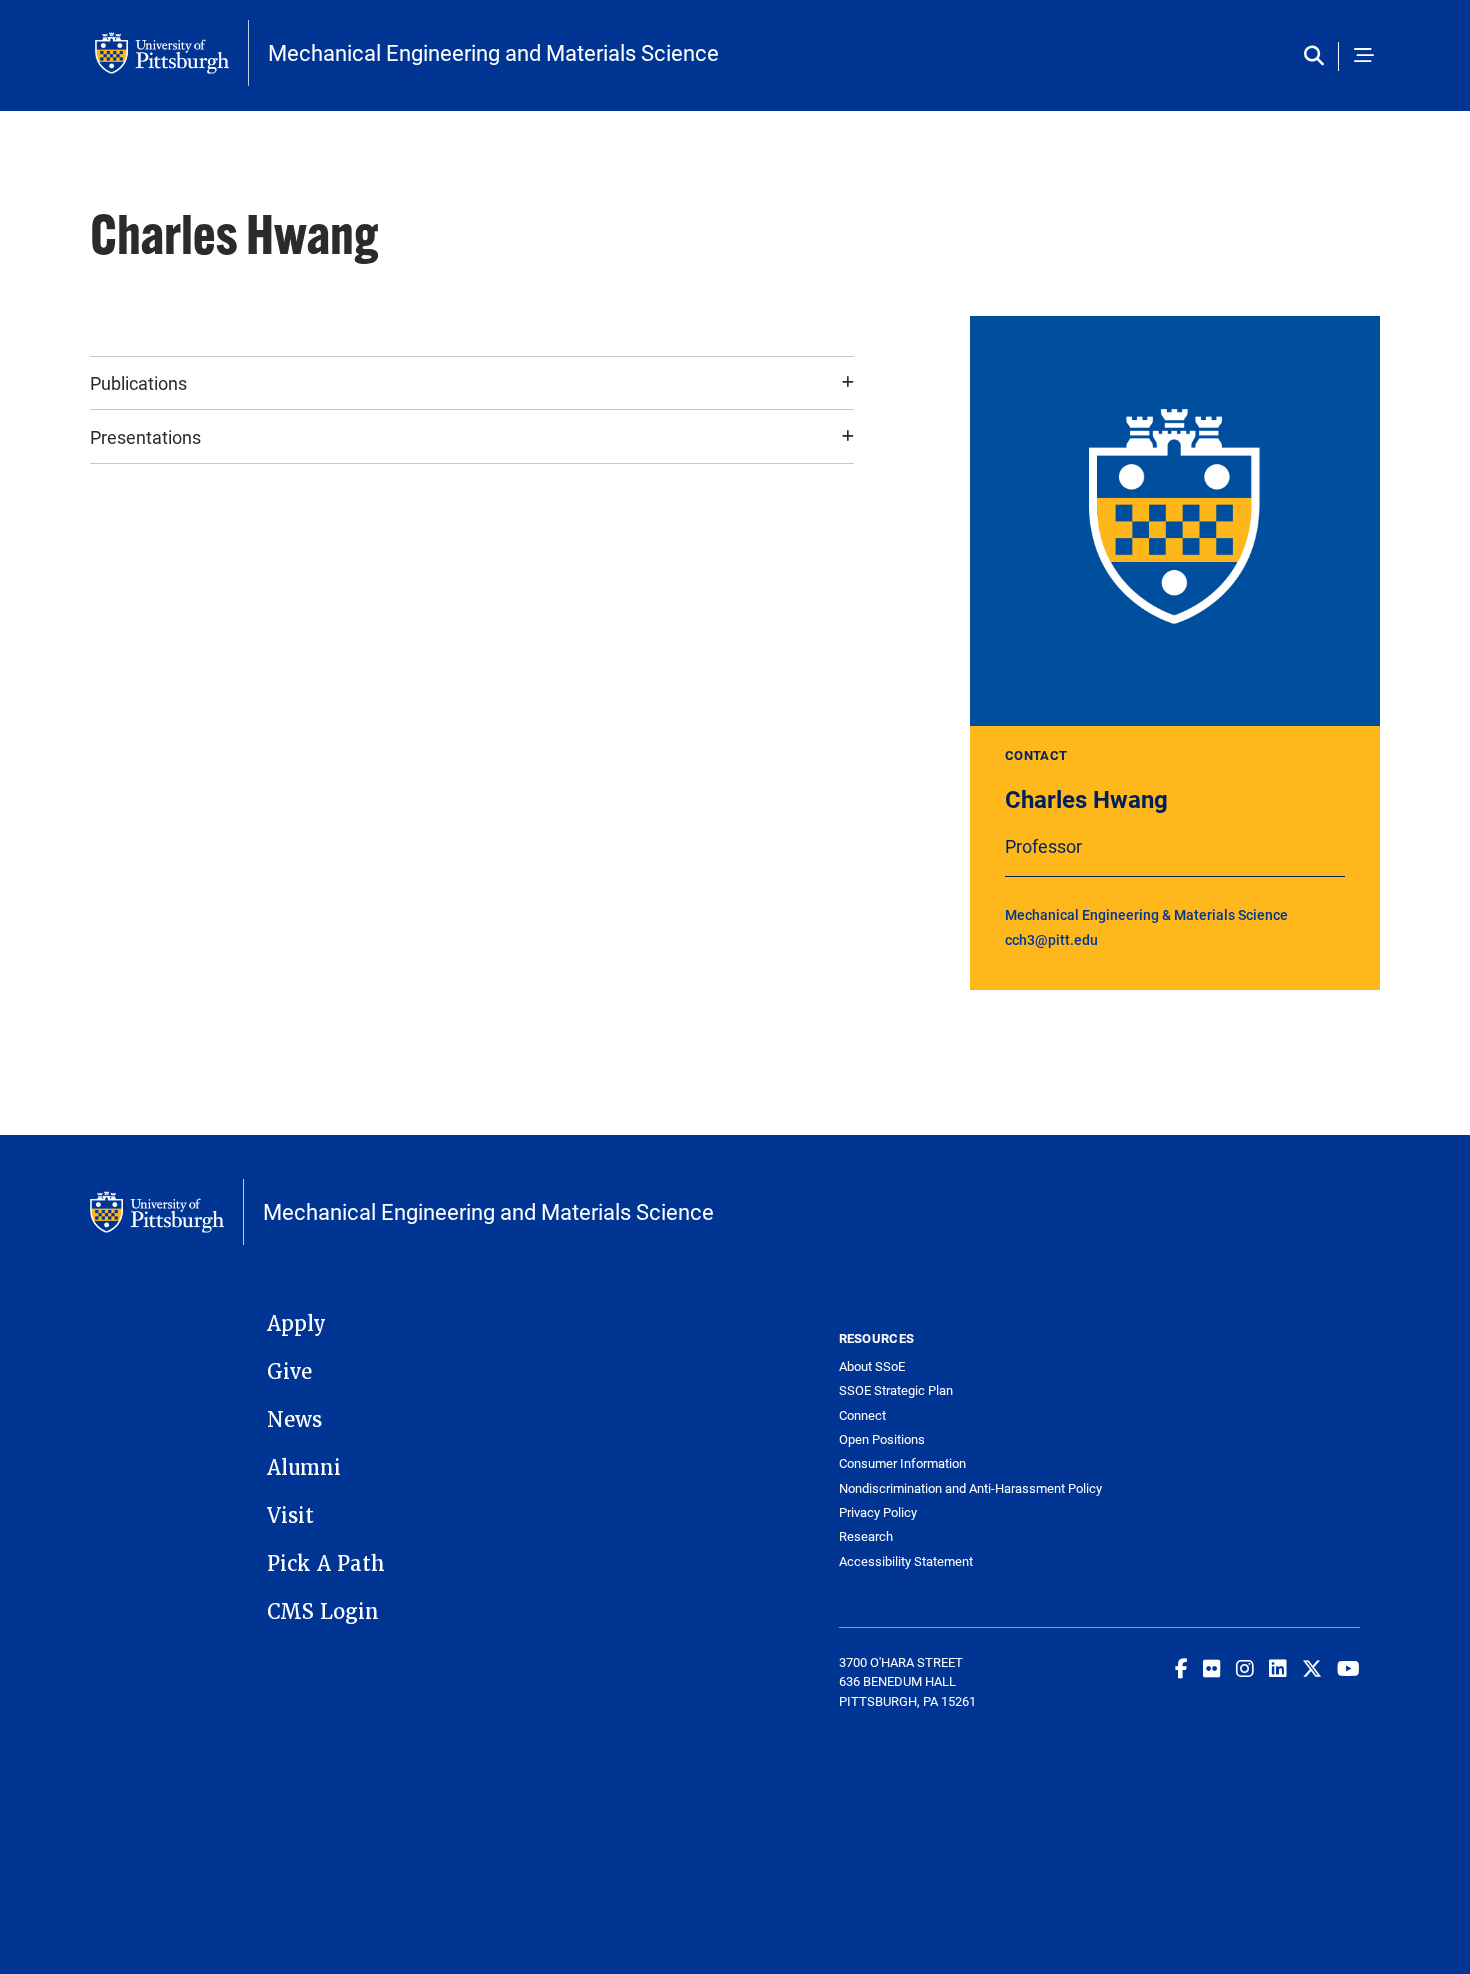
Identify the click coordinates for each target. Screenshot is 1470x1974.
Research (866, 1536)
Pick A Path (326, 1564)
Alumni (304, 1468)
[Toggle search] (1318, 56)
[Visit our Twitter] (1312, 1668)
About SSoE (872, 1366)
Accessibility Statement (906, 1561)
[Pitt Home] (172, 53)
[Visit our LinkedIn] (1278, 1668)
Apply (296, 1324)
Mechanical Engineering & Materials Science (1146, 914)
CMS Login (323, 1612)
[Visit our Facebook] (1181, 1668)
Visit (290, 1516)
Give (289, 1372)
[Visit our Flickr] (1212, 1668)
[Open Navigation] (1364, 56)
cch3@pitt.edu (1051, 939)
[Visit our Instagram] (1245, 1668)
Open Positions (882, 1439)
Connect (862, 1415)
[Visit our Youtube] (1348, 1668)
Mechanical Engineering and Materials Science (493, 53)
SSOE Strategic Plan (896, 1390)
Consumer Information (902, 1463)
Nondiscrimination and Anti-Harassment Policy (969, 1488)
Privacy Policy (878, 1512)
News (294, 1420)
